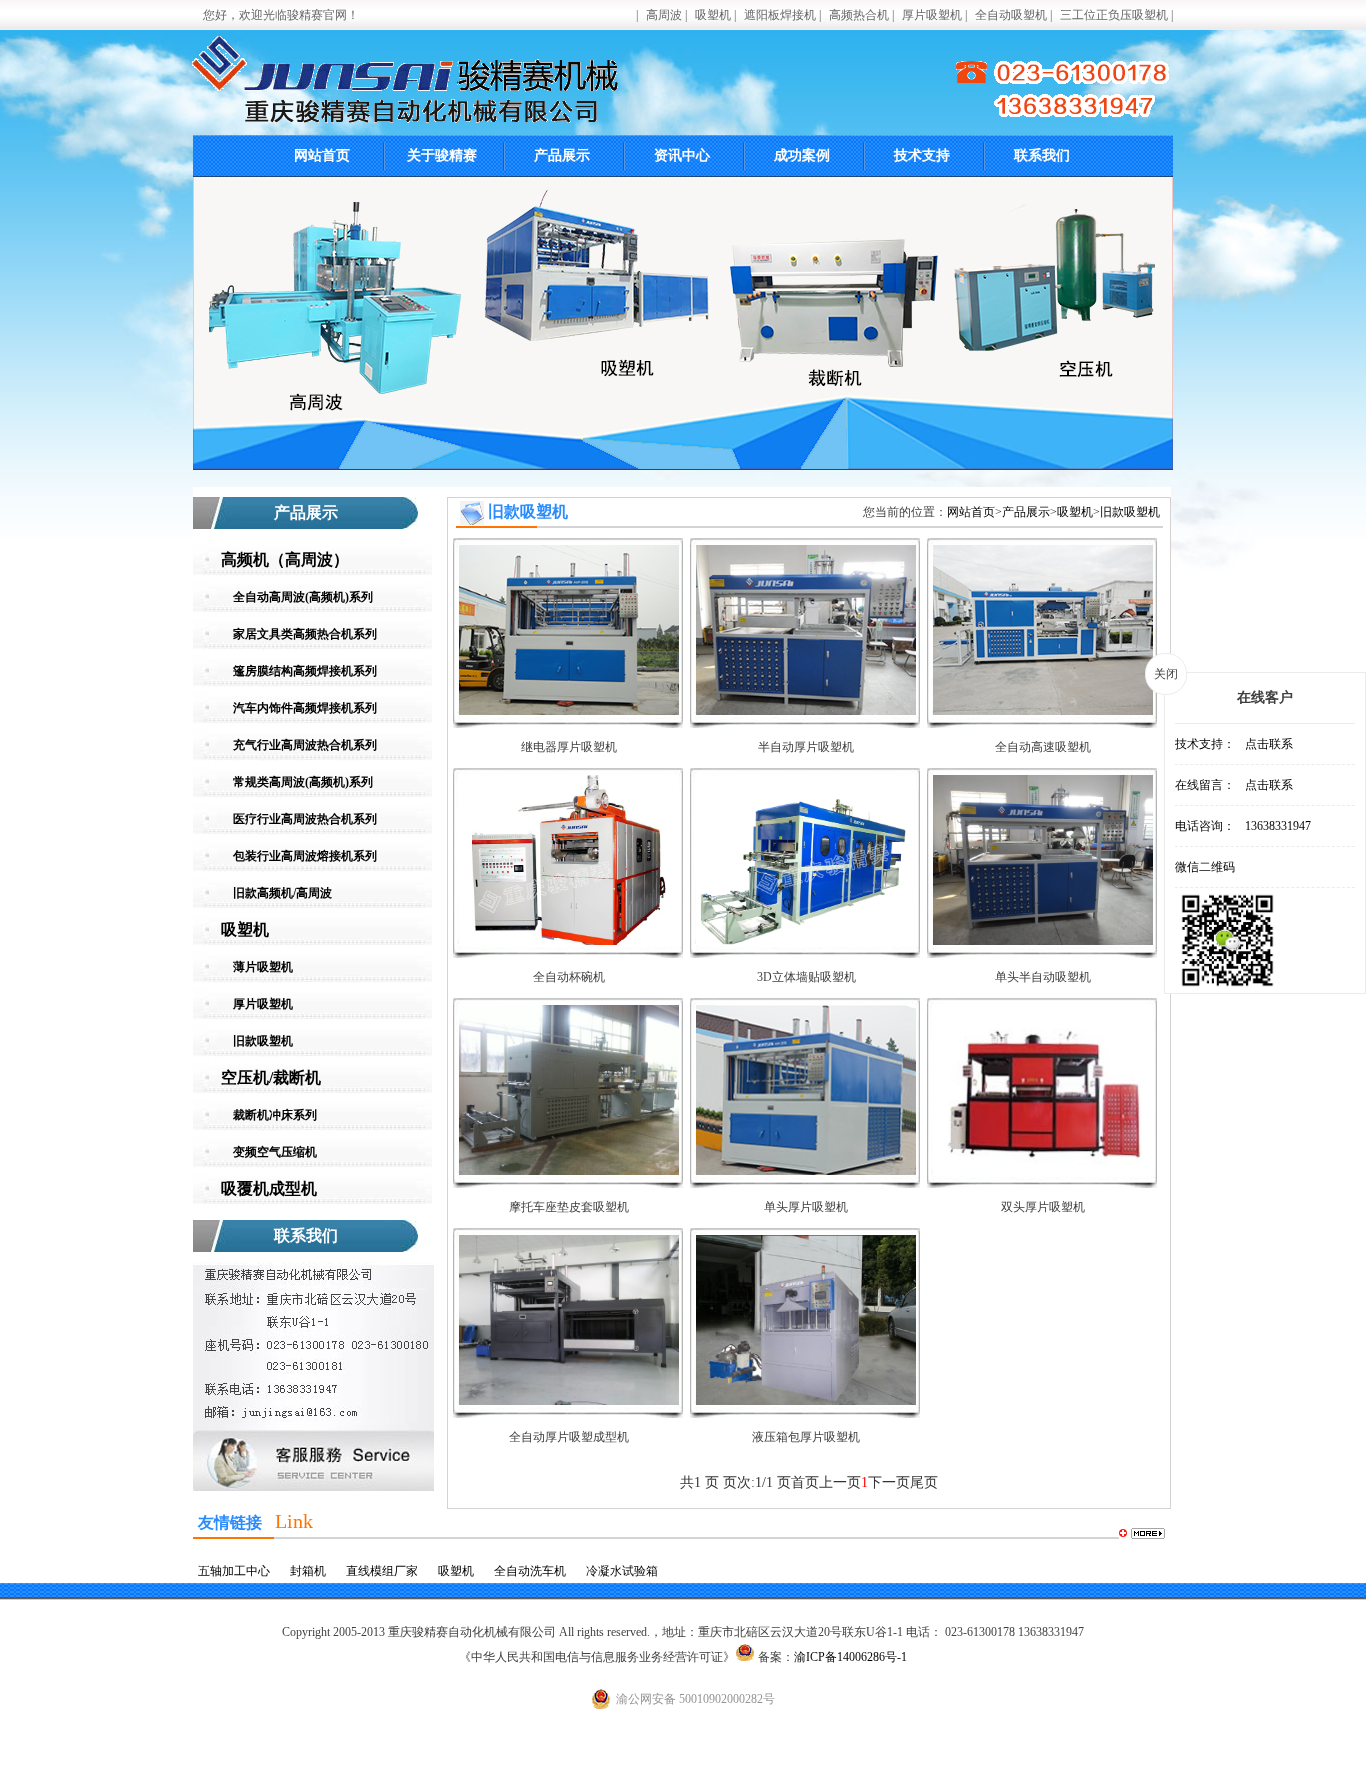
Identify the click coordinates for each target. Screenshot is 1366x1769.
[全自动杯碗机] (569, 941)
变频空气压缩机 (275, 1152)
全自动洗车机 (530, 1571)
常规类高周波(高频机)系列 (303, 782)
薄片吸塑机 (263, 967)
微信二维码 (1205, 867)
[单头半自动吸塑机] (1043, 941)
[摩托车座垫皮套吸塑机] (569, 1171)
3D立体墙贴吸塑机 (806, 977)
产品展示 (562, 155)
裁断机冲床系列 (275, 1115)
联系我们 (1042, 155)
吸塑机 (713, 15)
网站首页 (322, 155)
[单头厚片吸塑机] (806, 1171)
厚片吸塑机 (932, 15)
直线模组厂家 (382, 1571)
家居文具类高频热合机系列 (305, 634)
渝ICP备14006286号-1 (850, 1657)
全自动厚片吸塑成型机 (569, 1437)
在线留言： (1205, 785)
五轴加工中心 (234, 1571)
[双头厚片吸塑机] (1043, 1171)
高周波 (664, 15)
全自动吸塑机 (1011, 15)
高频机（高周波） (285, 559)
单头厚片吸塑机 (806, 1207)
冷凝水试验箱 (622, 1571)
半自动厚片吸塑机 (806, 747)
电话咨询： (1205, 826)
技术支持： (1205, 744)
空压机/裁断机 (271, 1077)
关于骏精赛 (442, 155)
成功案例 (802, 155)
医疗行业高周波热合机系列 (305, 819)
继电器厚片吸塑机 (569, 747)
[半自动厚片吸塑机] (806, 711)
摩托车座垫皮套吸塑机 (569, 1207)
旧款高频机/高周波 (282, 893)
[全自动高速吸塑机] (1043, 711)
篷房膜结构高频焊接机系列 (305, 671)
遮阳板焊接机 (780, 15)
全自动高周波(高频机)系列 (303, 597)
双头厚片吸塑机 (1043, 1207)
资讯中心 (682, 155)
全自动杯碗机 (569, 977)
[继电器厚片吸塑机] (569, 711)
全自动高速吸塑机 (1043, 747)
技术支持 (922, 155)
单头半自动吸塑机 (1043, 977)
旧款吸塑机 (263, 1041)
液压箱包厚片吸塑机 (806, 1437)
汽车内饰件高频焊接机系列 (305, 708)
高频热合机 (859, 15)
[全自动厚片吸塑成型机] (569, 1401)
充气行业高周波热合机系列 (305, 745)
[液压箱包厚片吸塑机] (806, 1401)
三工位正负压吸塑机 (1114, 15)
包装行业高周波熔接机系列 (305, 856)
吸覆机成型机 (269, 1188)
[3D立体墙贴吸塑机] (806, 941)
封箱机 (308, 1571)
